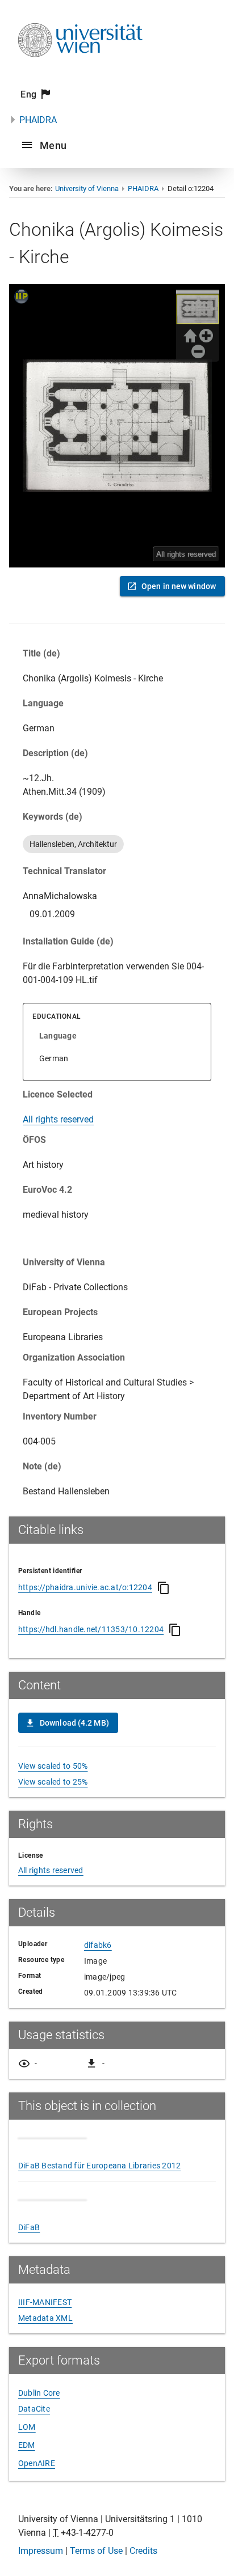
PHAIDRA (38, 120)
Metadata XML (45, 2318)
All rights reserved (58, 1119)
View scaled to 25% (53, 1782)
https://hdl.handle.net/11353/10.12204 (91, 1629)
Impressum (41, 2551)
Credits (143, 2551)
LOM (27, 2427)
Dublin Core (39, 2393)
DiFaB (29, 2227)
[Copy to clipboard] (164, 1588)
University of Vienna (87, 188)
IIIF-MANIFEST (45, 2302)
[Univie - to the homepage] (80, 72)
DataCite (34, 2409)
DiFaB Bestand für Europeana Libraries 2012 (100, 2166)
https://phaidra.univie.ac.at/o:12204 (85, 1587)
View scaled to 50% (53, 1766)
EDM (27, 2445)
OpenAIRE (37, 2463)
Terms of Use (96, 2551)
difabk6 (98, 1945)
